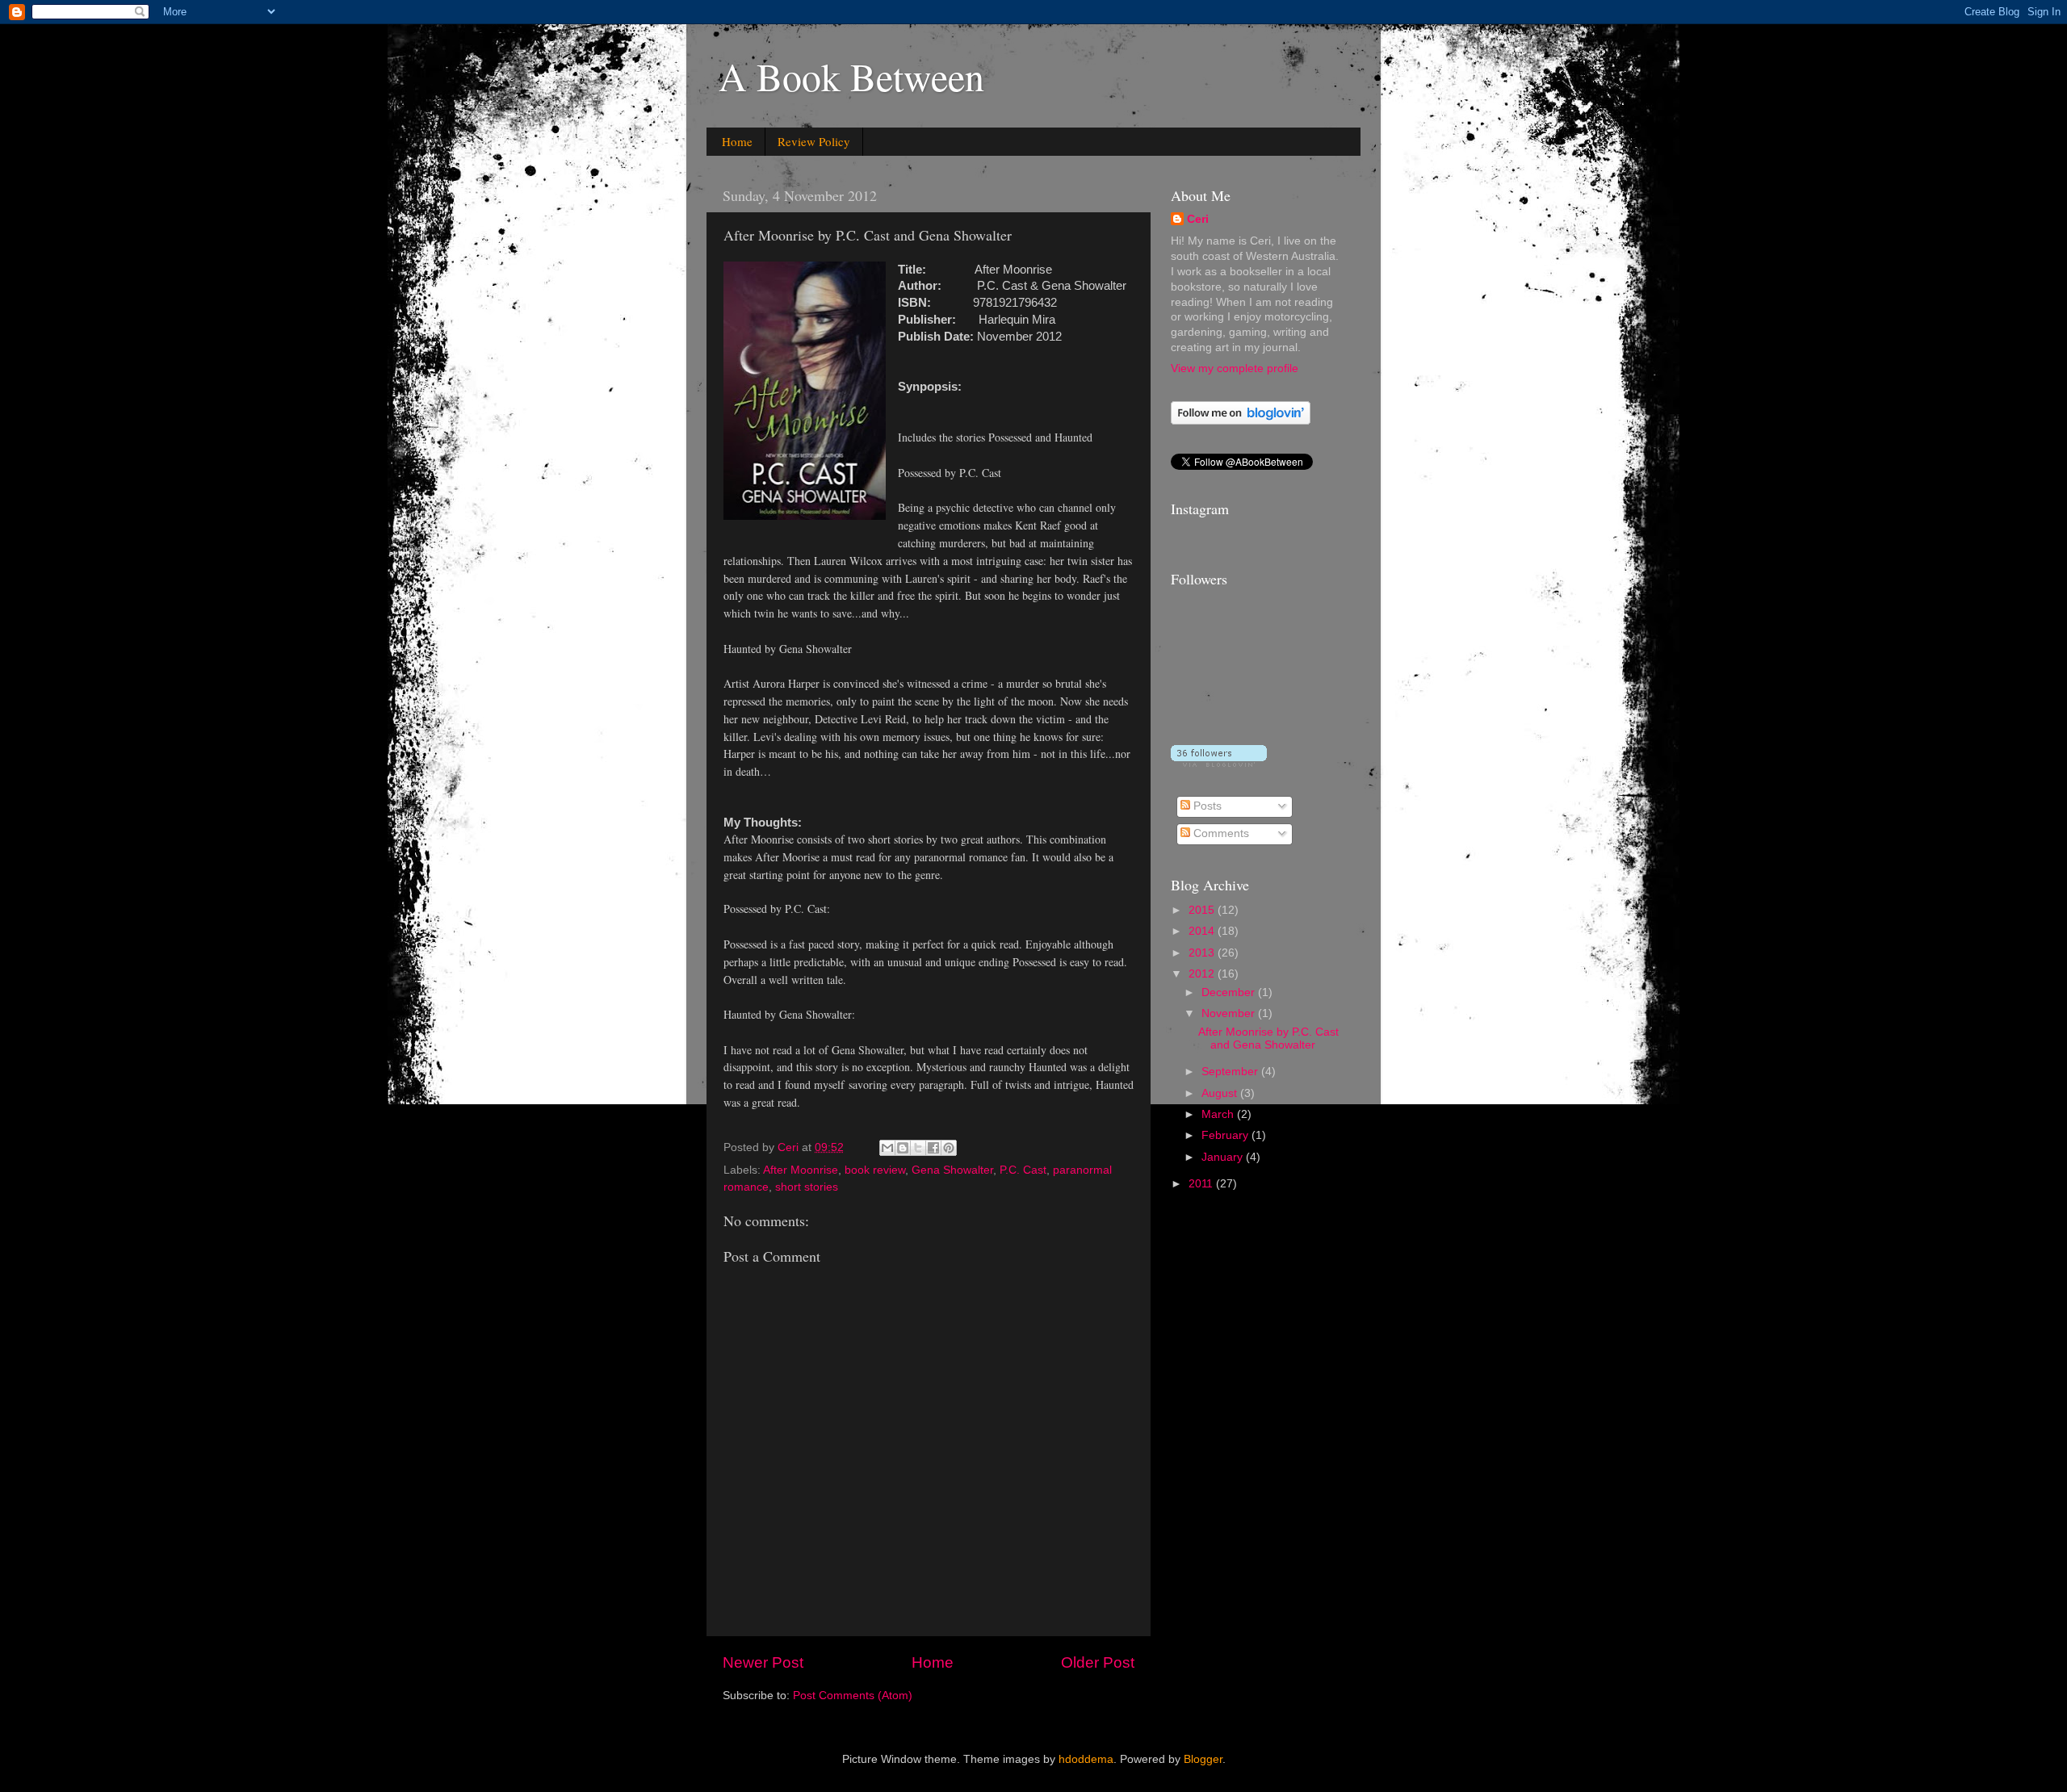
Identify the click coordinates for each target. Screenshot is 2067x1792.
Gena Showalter (952, 1170)
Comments (1220, 833)
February (1226, 1135)
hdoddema (1086, 1759)
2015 (1203, 910)
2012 (1203, 974)
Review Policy (814, 141)
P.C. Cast (1023, 1170)
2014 (1203, 931)
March (1219, 1114)
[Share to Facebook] (933, 1148)
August (1221, 1093)
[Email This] (887, 1148)
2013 (1203, 953)
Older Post (1098, 1662)
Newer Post (763, 1662)
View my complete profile (1235, 368)
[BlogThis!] (903, 1148)
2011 (1202, 1184)
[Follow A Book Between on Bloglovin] (1241, 421)
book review (875, 1170)
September (1231, 1072)
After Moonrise (801, 1170)
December (1230, 992)
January (1224, 1157)
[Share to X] (918, 1148)
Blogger (1203, 1759)
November (1230, 1013)
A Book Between (851, 76)
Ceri (1198, 219)
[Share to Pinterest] (949, 1148)
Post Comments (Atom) (853, 1696)
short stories (807, 1187)
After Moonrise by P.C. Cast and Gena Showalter (1268, 1038)
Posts (1206, 806)
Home (737, 141)
